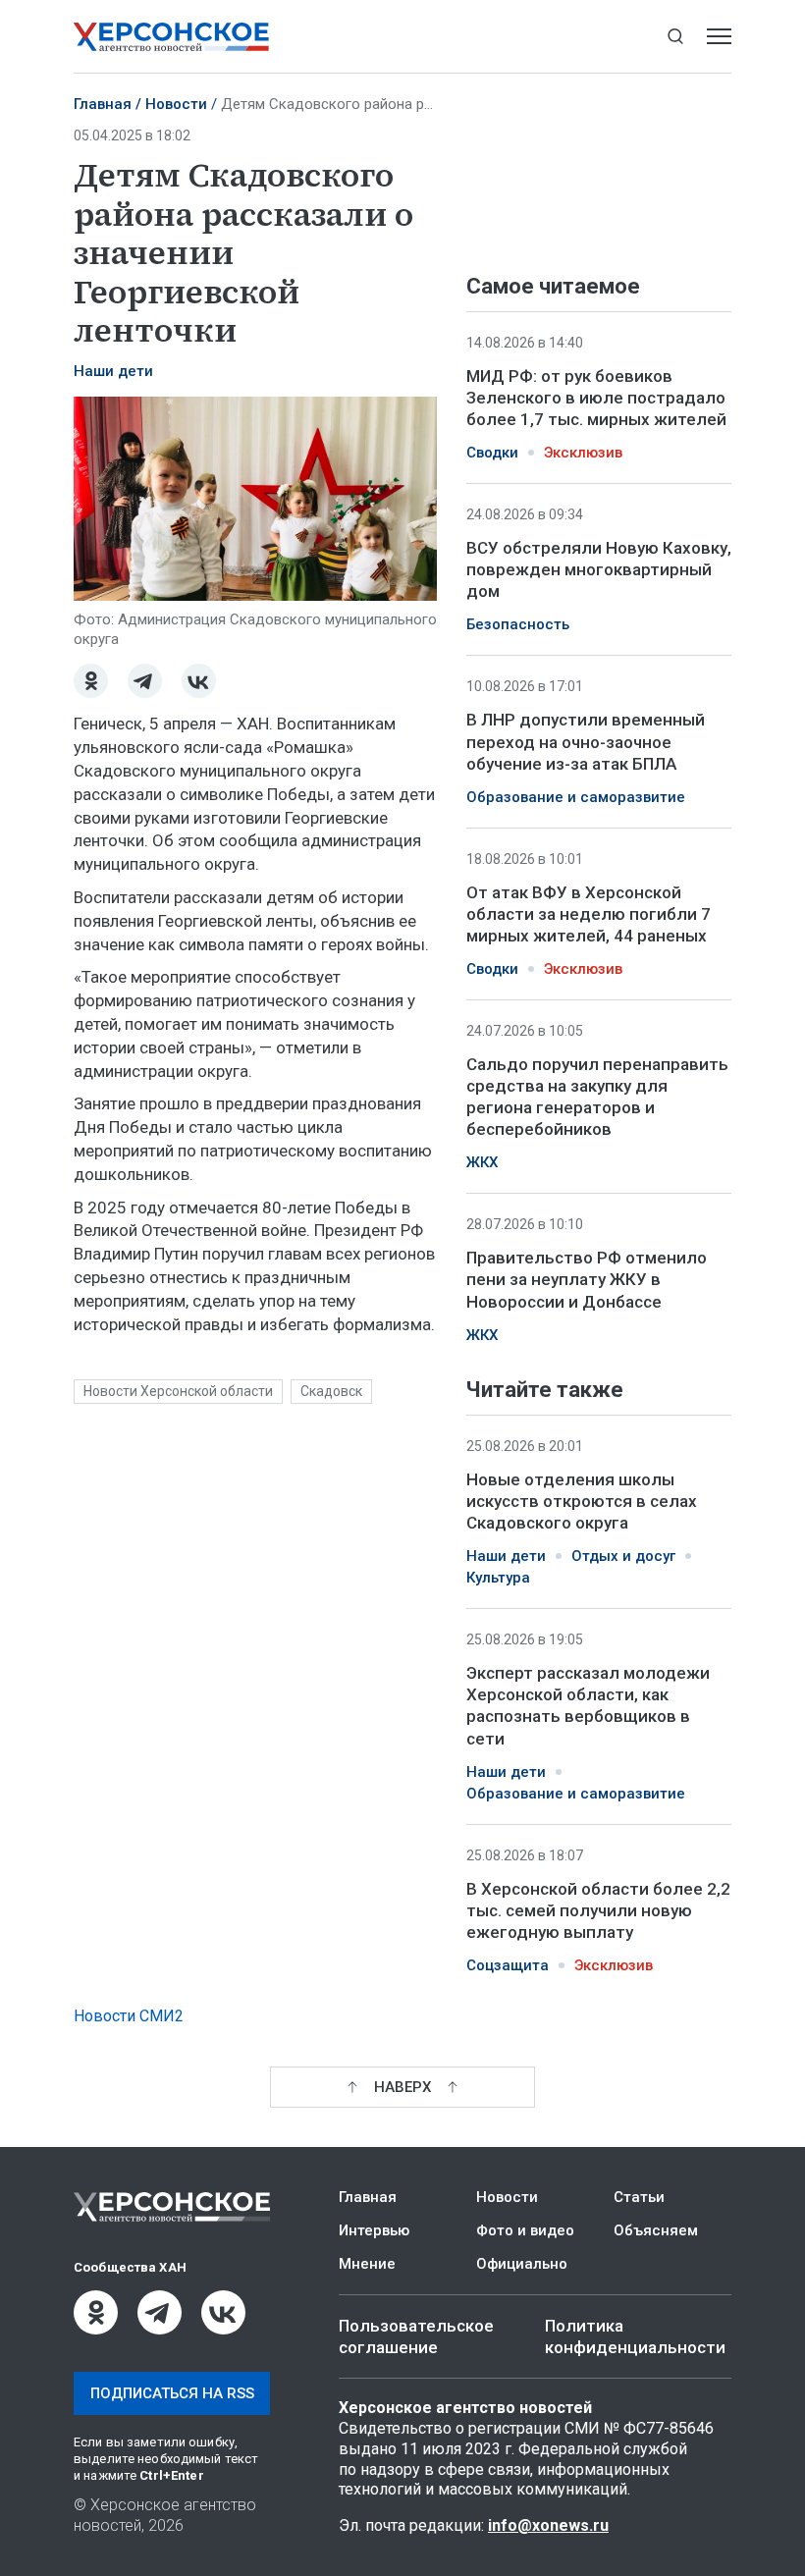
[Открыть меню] (719, 37)
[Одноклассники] (91, 681)
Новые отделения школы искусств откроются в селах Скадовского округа (582, 1501)
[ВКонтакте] (199, 681)
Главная (103, 104)
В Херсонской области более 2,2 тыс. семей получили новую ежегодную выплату (598, 1909)
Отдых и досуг (623, 1556)
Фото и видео (525, 2230)
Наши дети (113, 371)
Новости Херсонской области (178, 1391)
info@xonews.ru (548, 2525)
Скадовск (331, 1391)
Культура (498, 1578)
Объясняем (656, 2230)
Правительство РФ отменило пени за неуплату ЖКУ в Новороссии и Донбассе (587, 1279)
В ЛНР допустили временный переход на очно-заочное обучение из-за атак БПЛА (586, 741)
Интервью (374, 2230)
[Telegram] (145, 681)
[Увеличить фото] (255, 498)
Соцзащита (508, 1965)
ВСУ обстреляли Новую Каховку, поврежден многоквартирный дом (599, 569)
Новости (176, 104)
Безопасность (518, 624)
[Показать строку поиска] (675, 37)
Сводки (492, 453)
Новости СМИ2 (129, 2016)
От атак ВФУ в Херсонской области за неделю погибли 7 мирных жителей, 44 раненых (589, 914)
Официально (522, 2264)
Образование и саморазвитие (576, 797)
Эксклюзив (583, 453)
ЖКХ (482, 1162)
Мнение (367, 2264)
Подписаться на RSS (172, 2393)
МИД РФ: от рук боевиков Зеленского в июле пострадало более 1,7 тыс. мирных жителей (596, 398)
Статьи (639, 2197)
